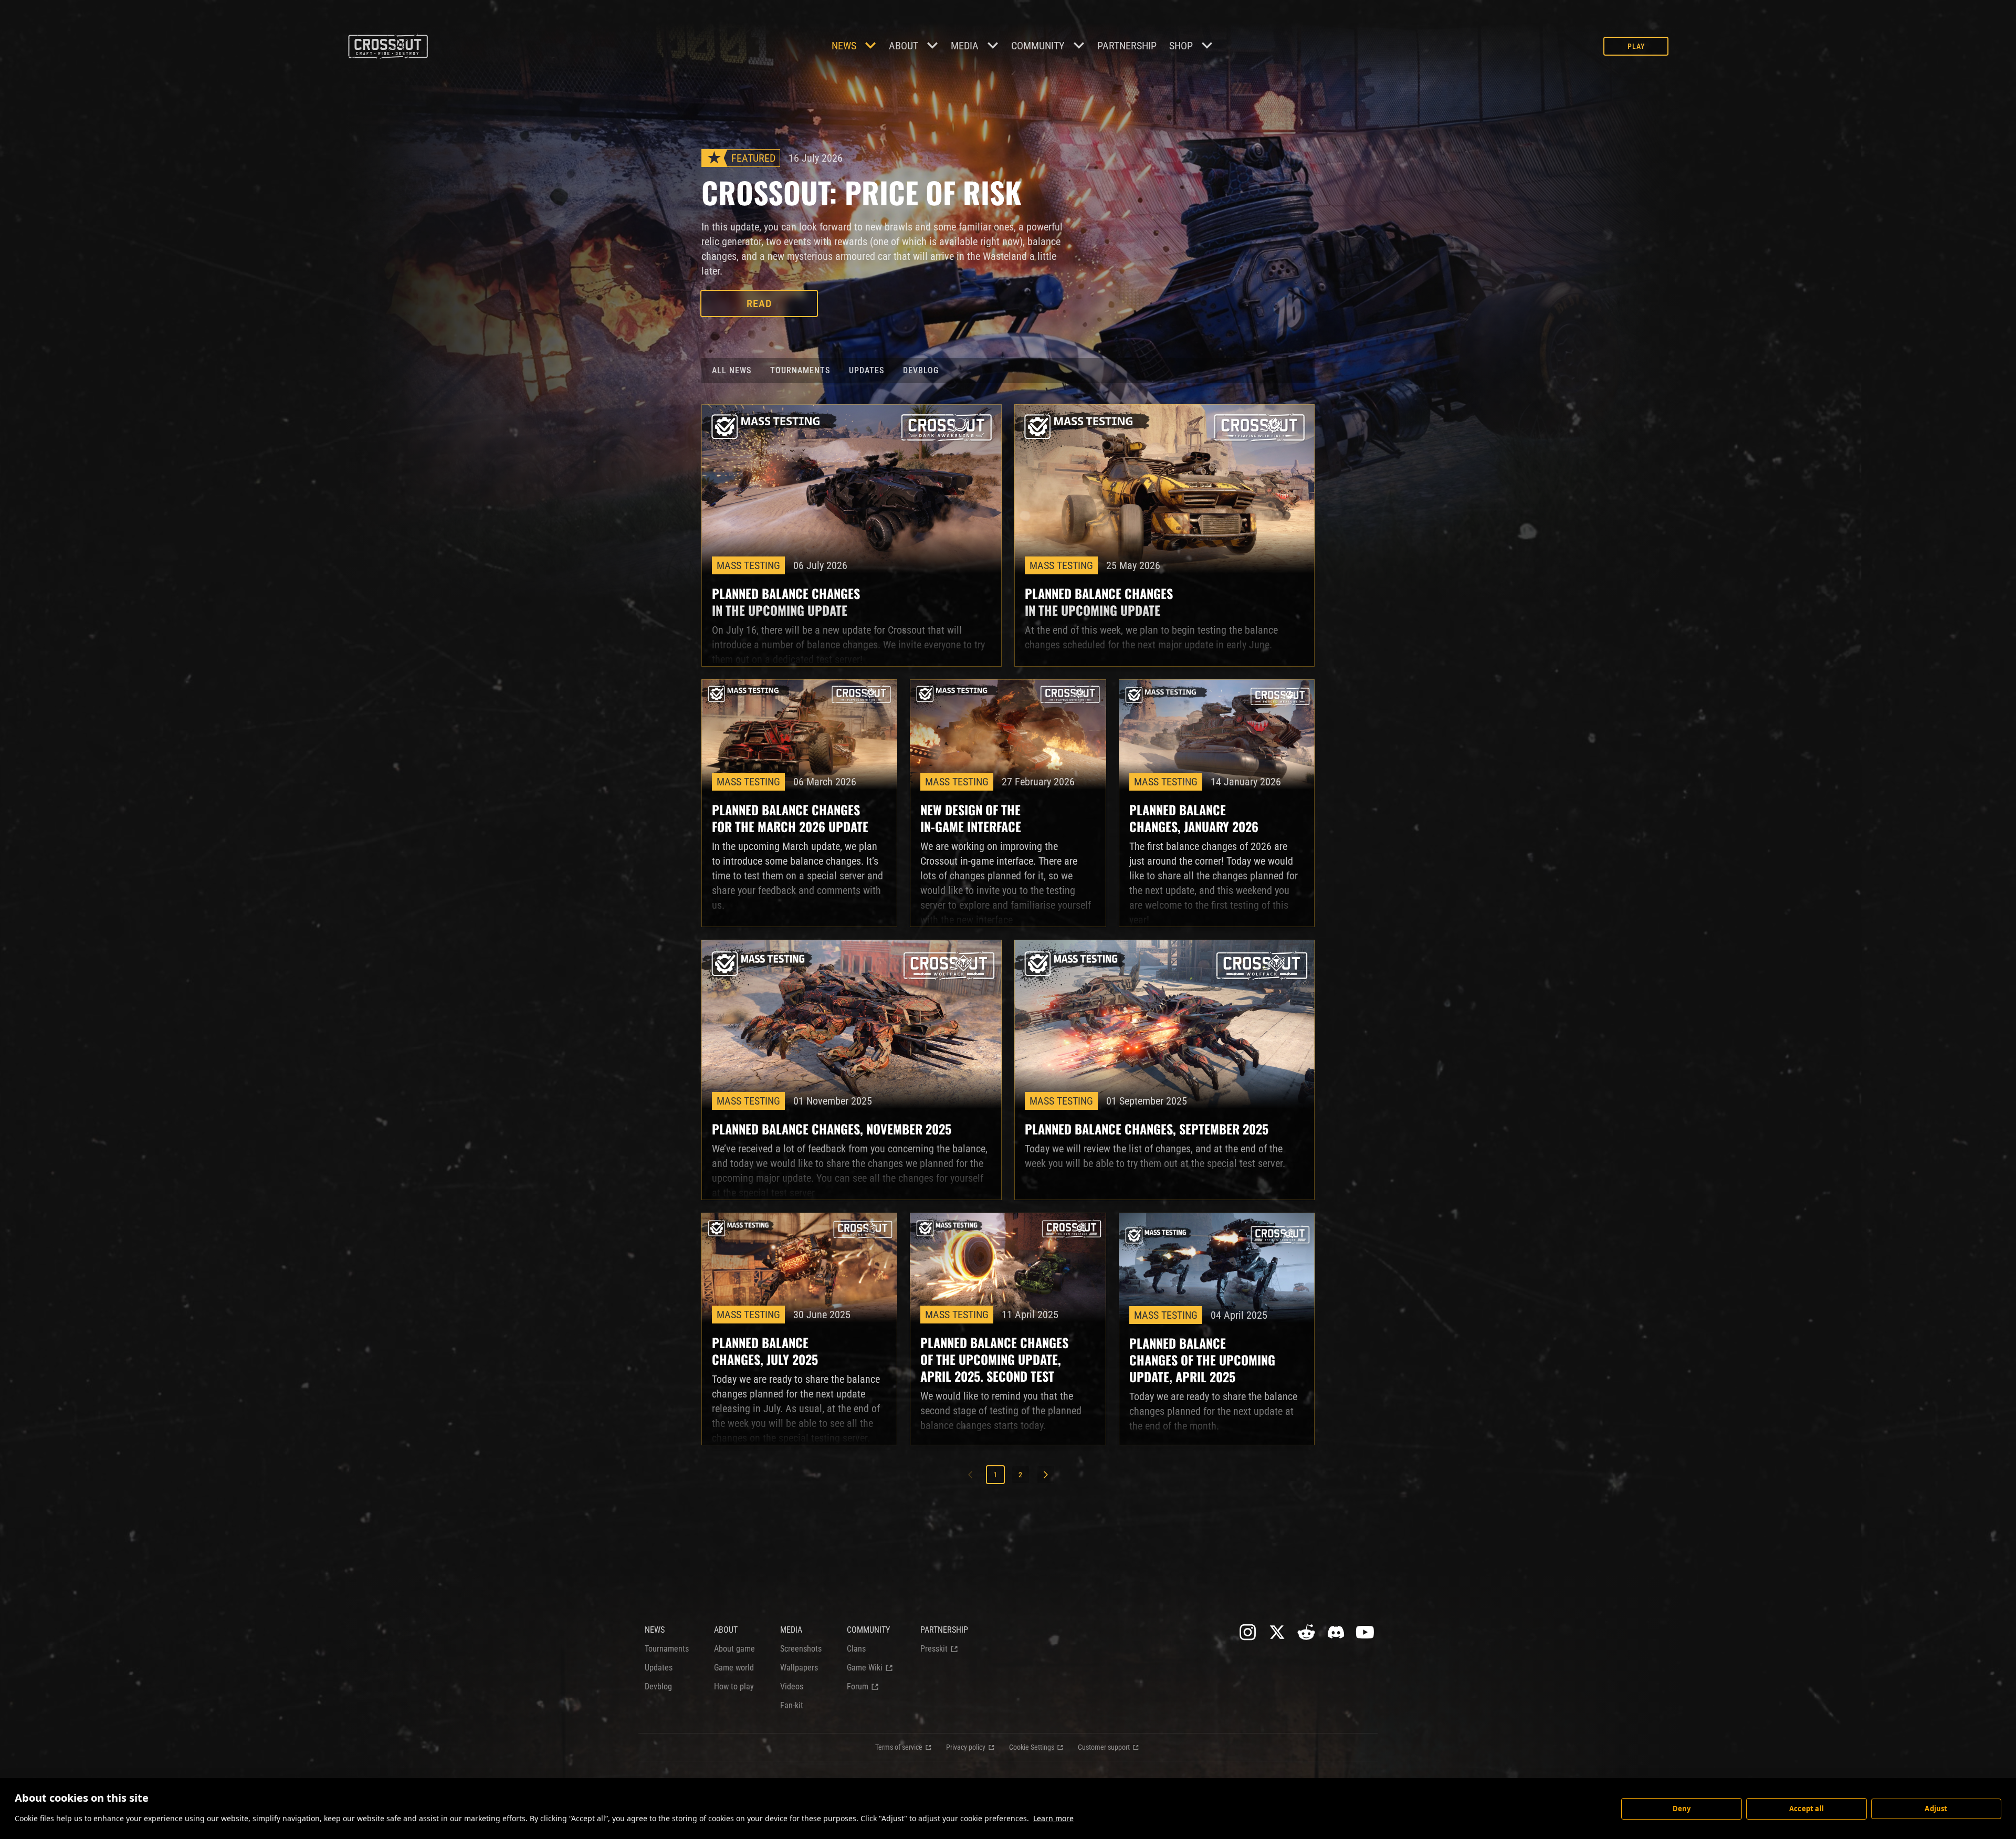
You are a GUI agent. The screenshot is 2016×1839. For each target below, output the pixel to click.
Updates (867, 370)
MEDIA (791, 1630)
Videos (792, 1686)
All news (732, 370)
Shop (1181, 46)
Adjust (1936, 1809)
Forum (858, 1686)
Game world (734, 1668)
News (844, 46)
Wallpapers (799, 1668)
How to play (734, 1686)
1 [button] (995, 1475)
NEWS (655, 1630)
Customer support (1104, 1747)
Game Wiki (865, 1668)
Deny (1682, 1809)
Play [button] (1636, 46)
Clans (856, 1649)
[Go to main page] (388, 46)
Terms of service (899, 1747)
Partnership (1127, 46)
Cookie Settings (1032, 1747)
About (904, 46)
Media (965, 46)
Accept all (1807, 1809)
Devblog (921, 370)
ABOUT (726, 1630)
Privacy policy (966, 1747)
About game (734, 1649)
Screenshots (801, 1649)
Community (1038, 46)
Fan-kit (792, 1705)
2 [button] (1021, 1475)
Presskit (934, 1649)
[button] (1046, 1475)
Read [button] (759, 303)
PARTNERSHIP (944, 1630)
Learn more (1053, 1818)
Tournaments (800, 370)
